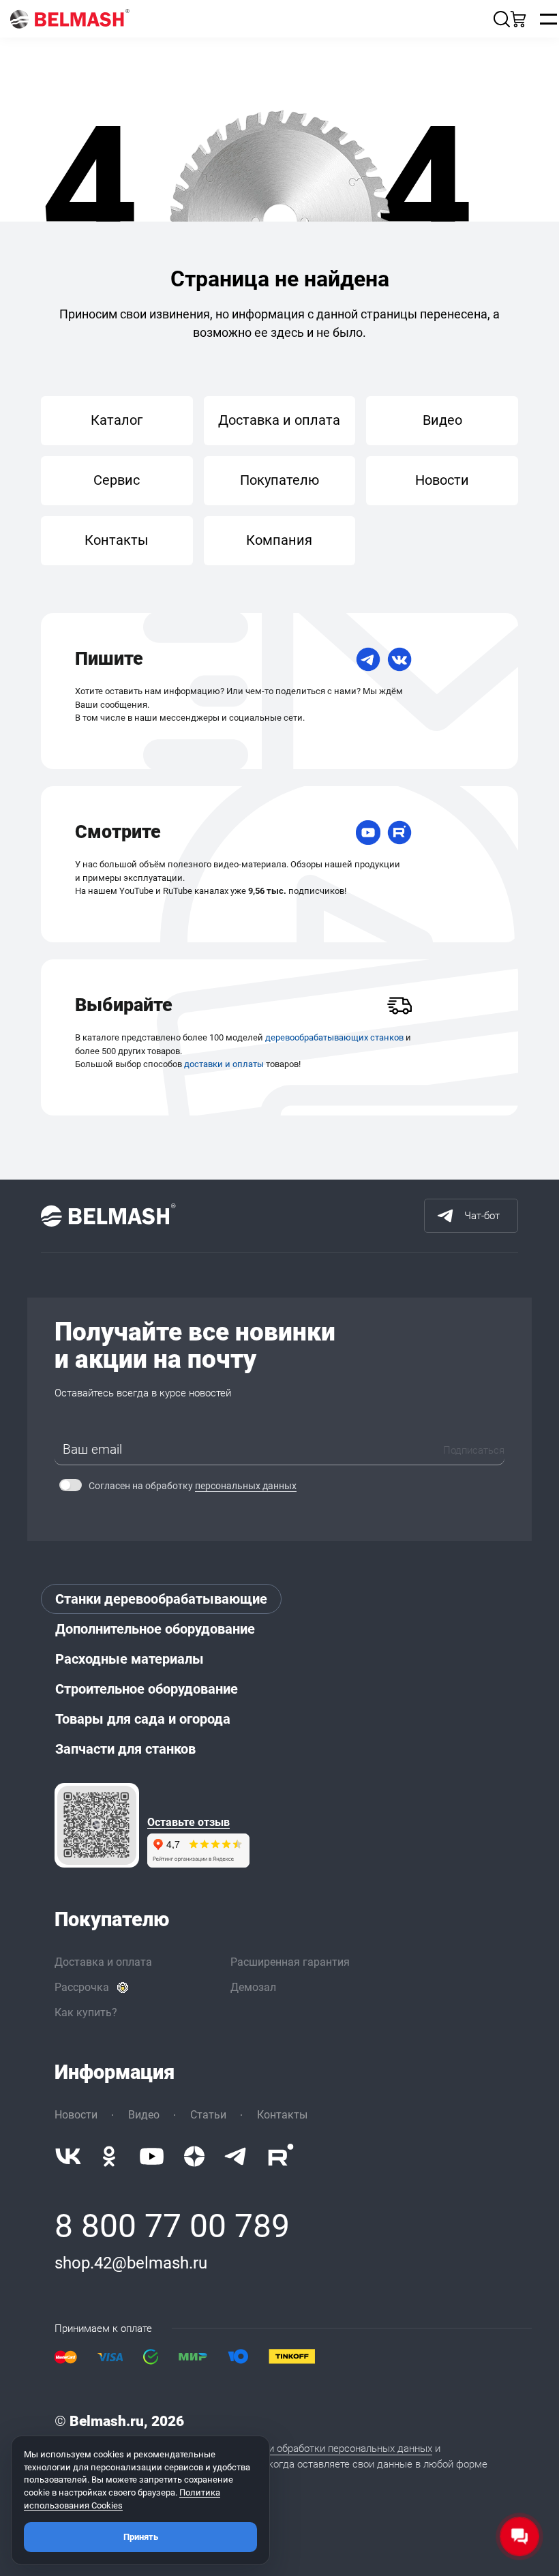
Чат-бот (482, 1216)
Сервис (117, 480)
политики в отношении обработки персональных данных (301, 2448)
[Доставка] (399, 1006)
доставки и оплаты (224, 1064)
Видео (442, 420)
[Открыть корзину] (518, 19)
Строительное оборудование (147, 1689)
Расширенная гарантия (290, 1962)
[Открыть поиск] (502, 19)
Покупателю (279, 480)
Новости (442, 480)
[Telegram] (368, 659)
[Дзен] (194, 2156)
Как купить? (86, 2012)
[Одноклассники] (109, 2156)
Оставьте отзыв (188, 1823)
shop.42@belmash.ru (131, 2263)
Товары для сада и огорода (143, 1719)
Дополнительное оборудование (155, 1629)
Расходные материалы (130, 1659)
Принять (141, 2537)
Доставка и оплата (279, 420)
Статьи (208, 2115)
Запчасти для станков (125, 1749)
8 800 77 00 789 (172, 2226)
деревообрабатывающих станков (334, 1037)
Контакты (117, 540)
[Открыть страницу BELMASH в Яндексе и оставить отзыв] (97, 1825)
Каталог (117, 420)
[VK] (399, 659)
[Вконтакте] (68, 2156)
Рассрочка (82, 1987)
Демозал (253, 1987)
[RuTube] (399, 833)
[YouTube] (368, 833)
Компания (279, 540)
